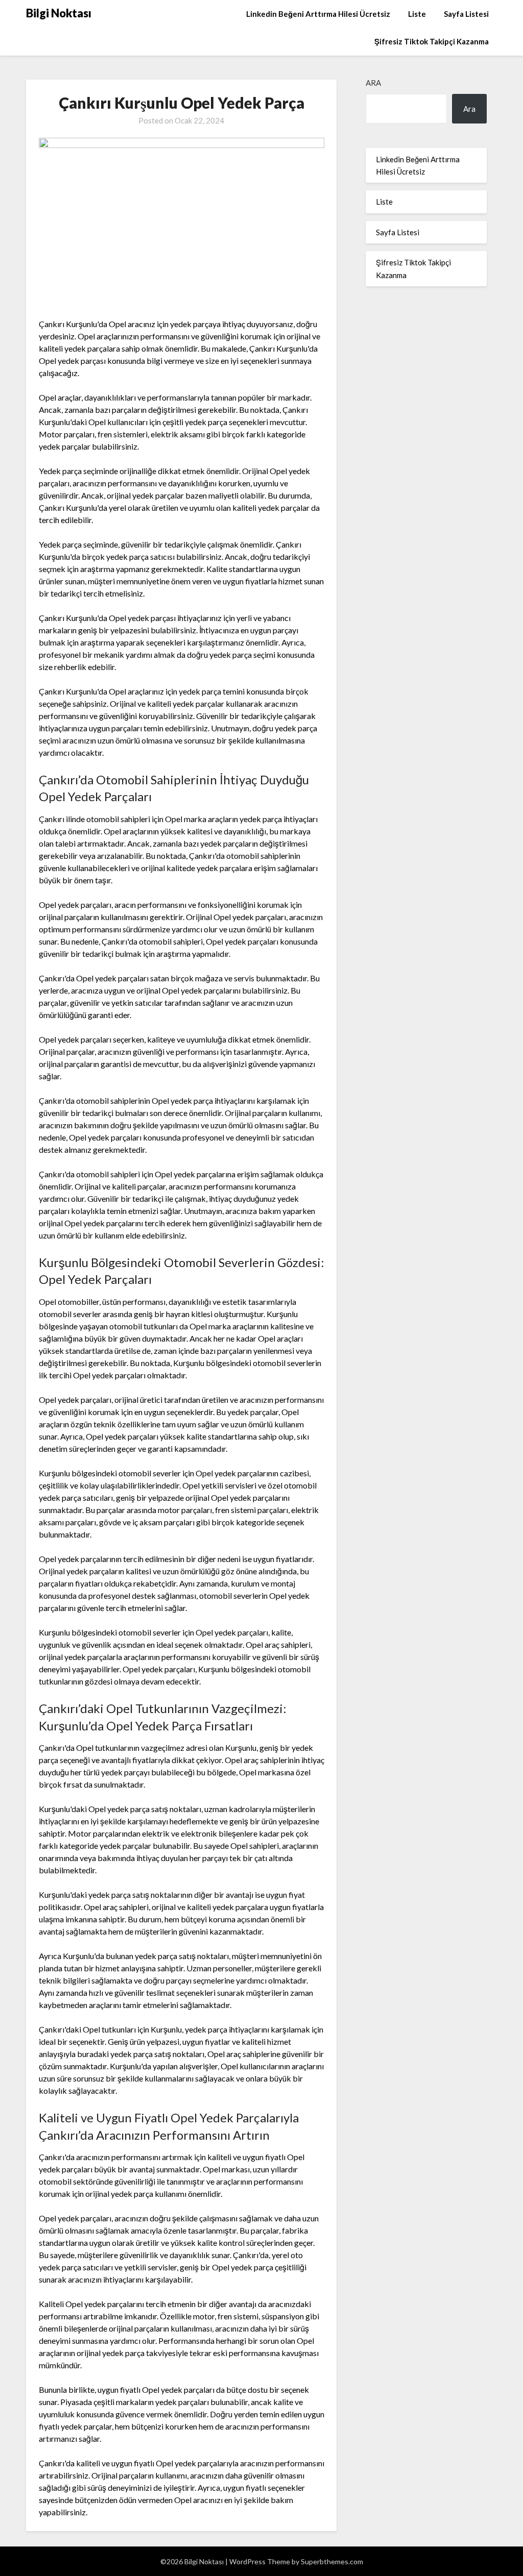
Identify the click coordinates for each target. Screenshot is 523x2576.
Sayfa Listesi (466, 14)
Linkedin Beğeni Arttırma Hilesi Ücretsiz (318, 14)
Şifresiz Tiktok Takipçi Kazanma (432, 41)
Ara (373, 83)
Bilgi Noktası (59, 13)
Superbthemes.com (332, 2561)
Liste (417, 14)
